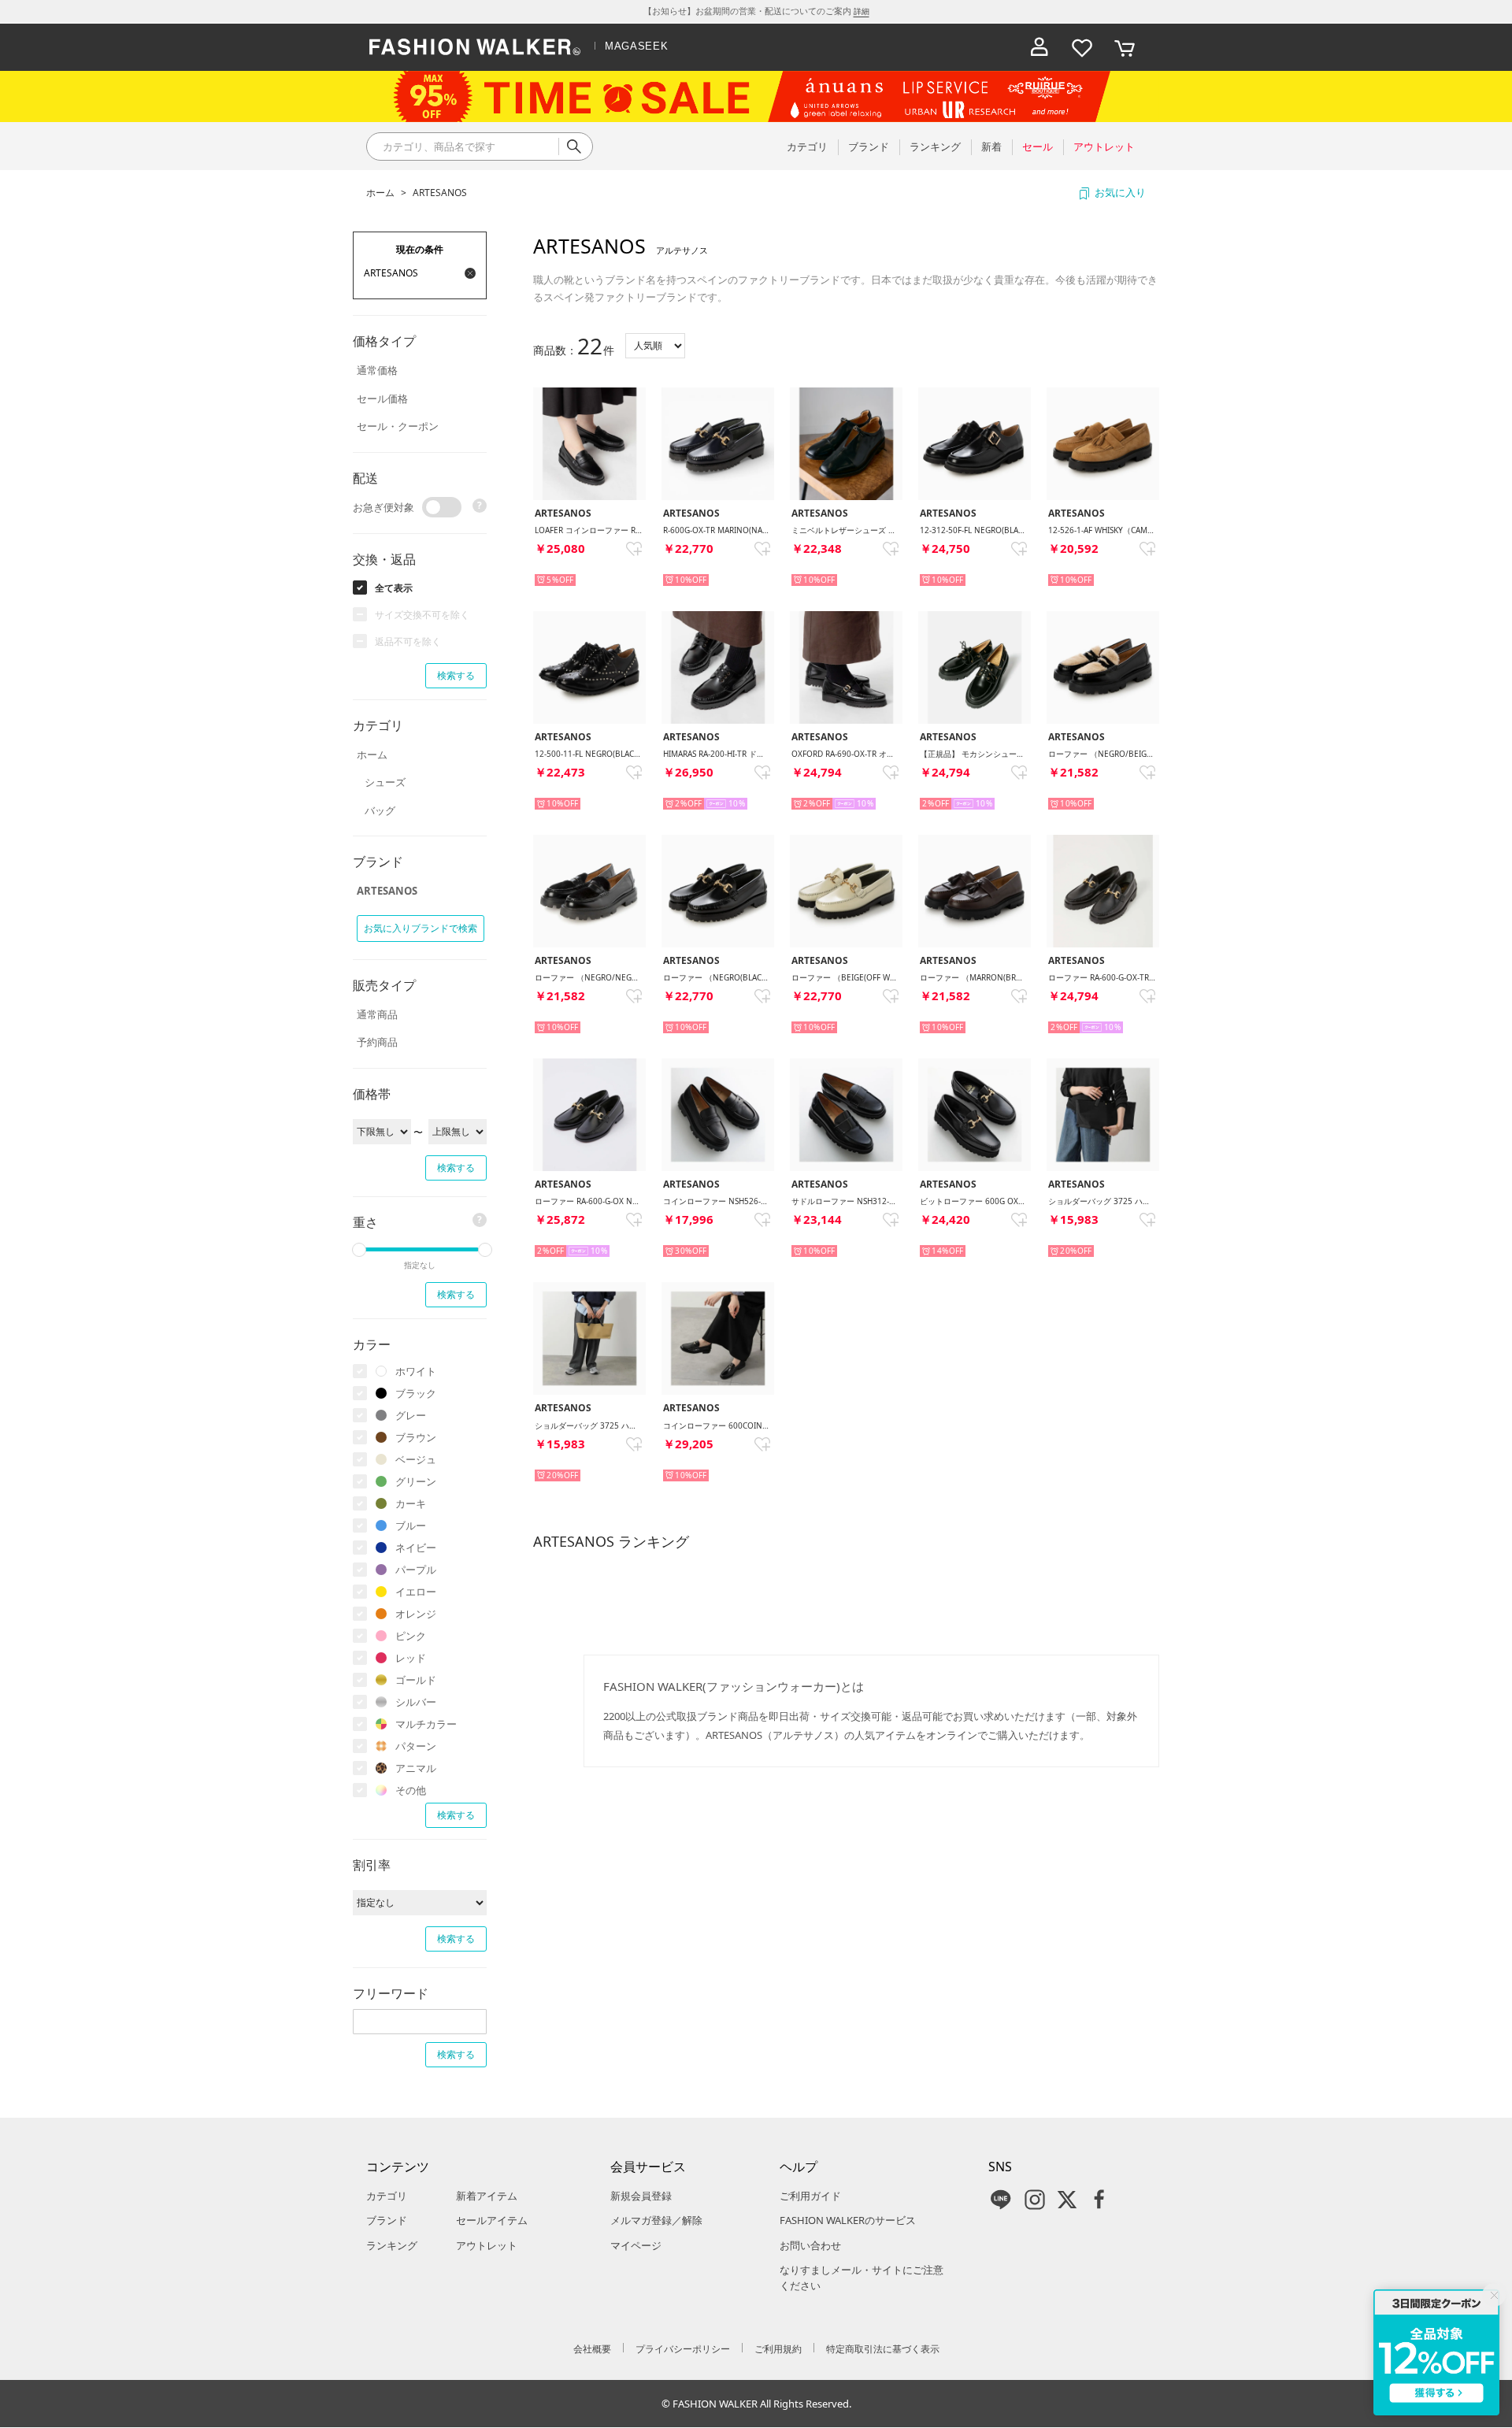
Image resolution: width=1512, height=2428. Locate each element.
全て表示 (394, 588)
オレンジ (416, 1614)
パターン (416, 1746)
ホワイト (416, 1371)
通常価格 (377, 370)
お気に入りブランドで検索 (421, 928)
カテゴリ (387, 2196)
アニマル (416, 1768)
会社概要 (592, 2349)
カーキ (411, 1503)
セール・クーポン (398, 426)
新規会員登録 (641, 2196)
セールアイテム (492, 2220)
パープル (416, 1570)
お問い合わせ (810, 2245)
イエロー (416, 1592)
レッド (411, 1658)
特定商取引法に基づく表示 (883, 2349)
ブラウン (416, 1437)
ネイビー (416, 1548)
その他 (411, 1790)
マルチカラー (426, 1724)
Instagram (1035, 2200)
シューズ (385, 782)
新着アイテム (487, 2196)
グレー (411, 1415)
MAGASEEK (636, 46)
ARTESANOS (440, 193)
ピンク (411, 1636)
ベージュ (416, 1459)
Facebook (1099, 2200)
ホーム (380, 193)
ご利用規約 (778, 2349)
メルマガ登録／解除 (656, 2220)
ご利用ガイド (810, 2196)
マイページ (636, 2245)
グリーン (416, 1481)
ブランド (387, 2220)
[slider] (359, 1250)
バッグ (380, 810)
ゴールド (416, 1680)
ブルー (411, 1525)
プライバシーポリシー (683, 2349)
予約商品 (377, 1042)
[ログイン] (1039, 47)
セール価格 (382, 398)
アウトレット (487, 2245)
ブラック (416, 1393)
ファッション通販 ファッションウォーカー (475, 47)
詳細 (862, 11)
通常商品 (377, 1014)
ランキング (392, 2245)
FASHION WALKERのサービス (848, 2220)
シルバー (416, 1702)
